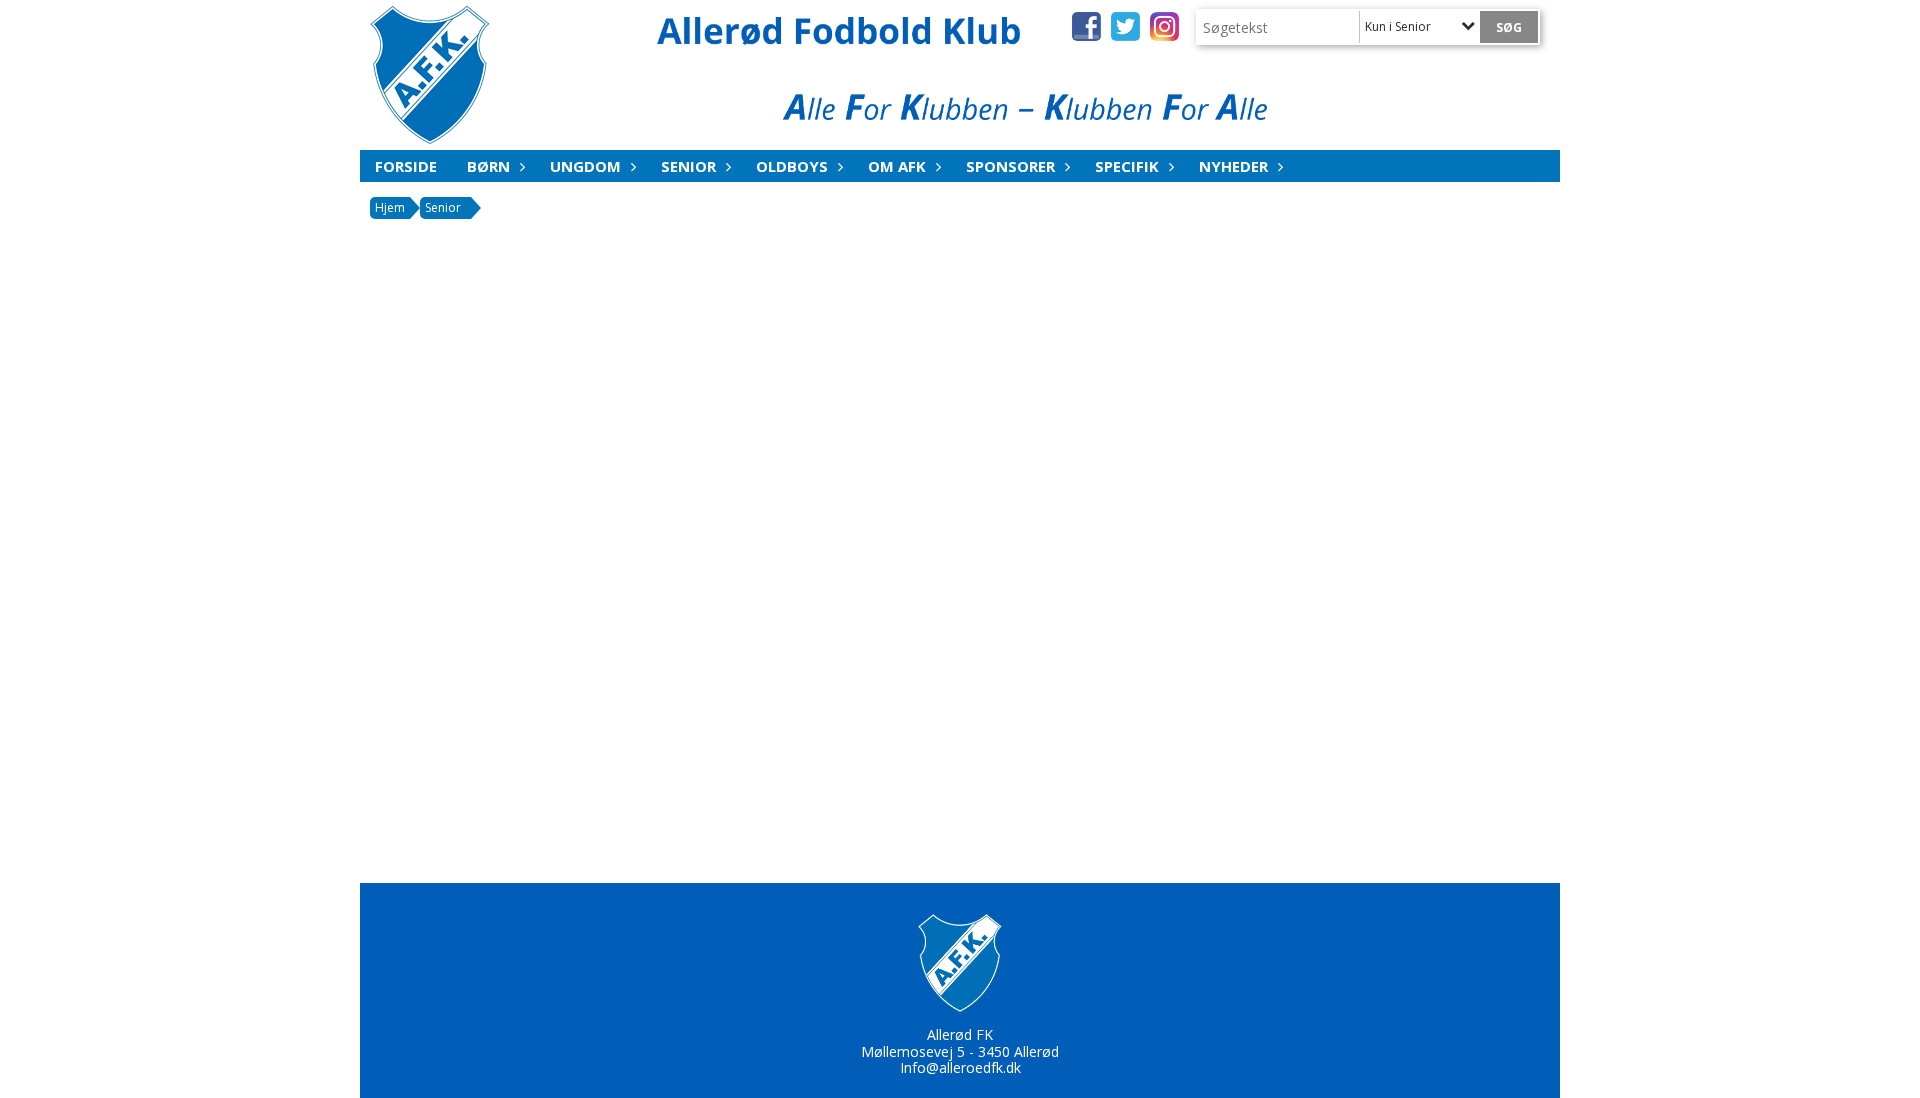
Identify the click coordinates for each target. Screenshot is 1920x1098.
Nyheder (1233, 166)
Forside (406, 166)
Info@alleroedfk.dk (960, 1067)
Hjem (390, 207)
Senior (688, 166)
